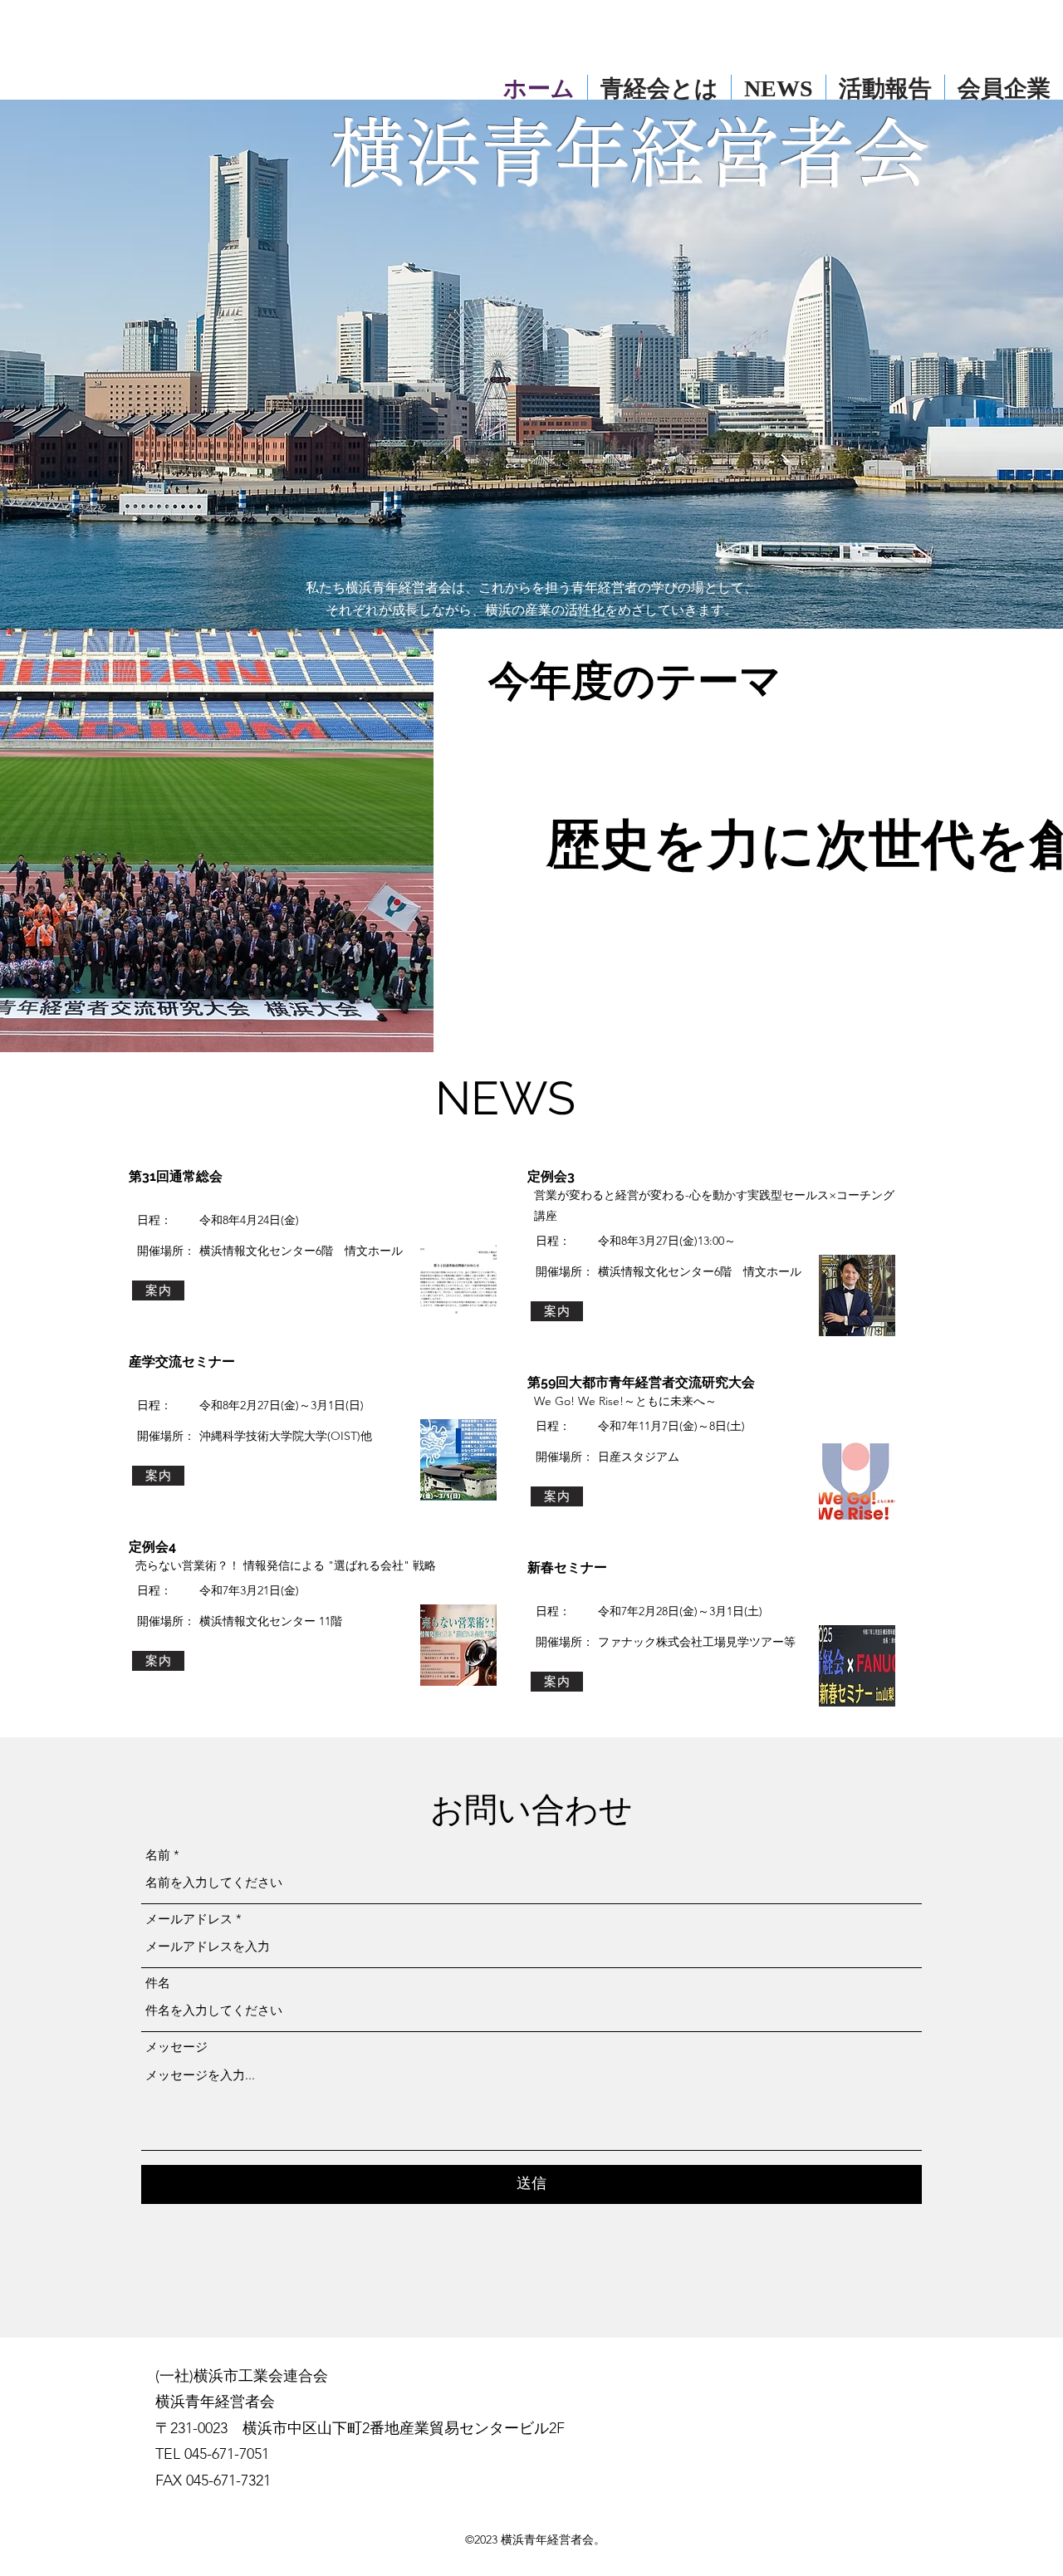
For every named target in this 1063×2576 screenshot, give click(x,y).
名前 (158, 1855)
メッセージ (176, 2047)
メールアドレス (189, 1919)
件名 (158, 1983)
